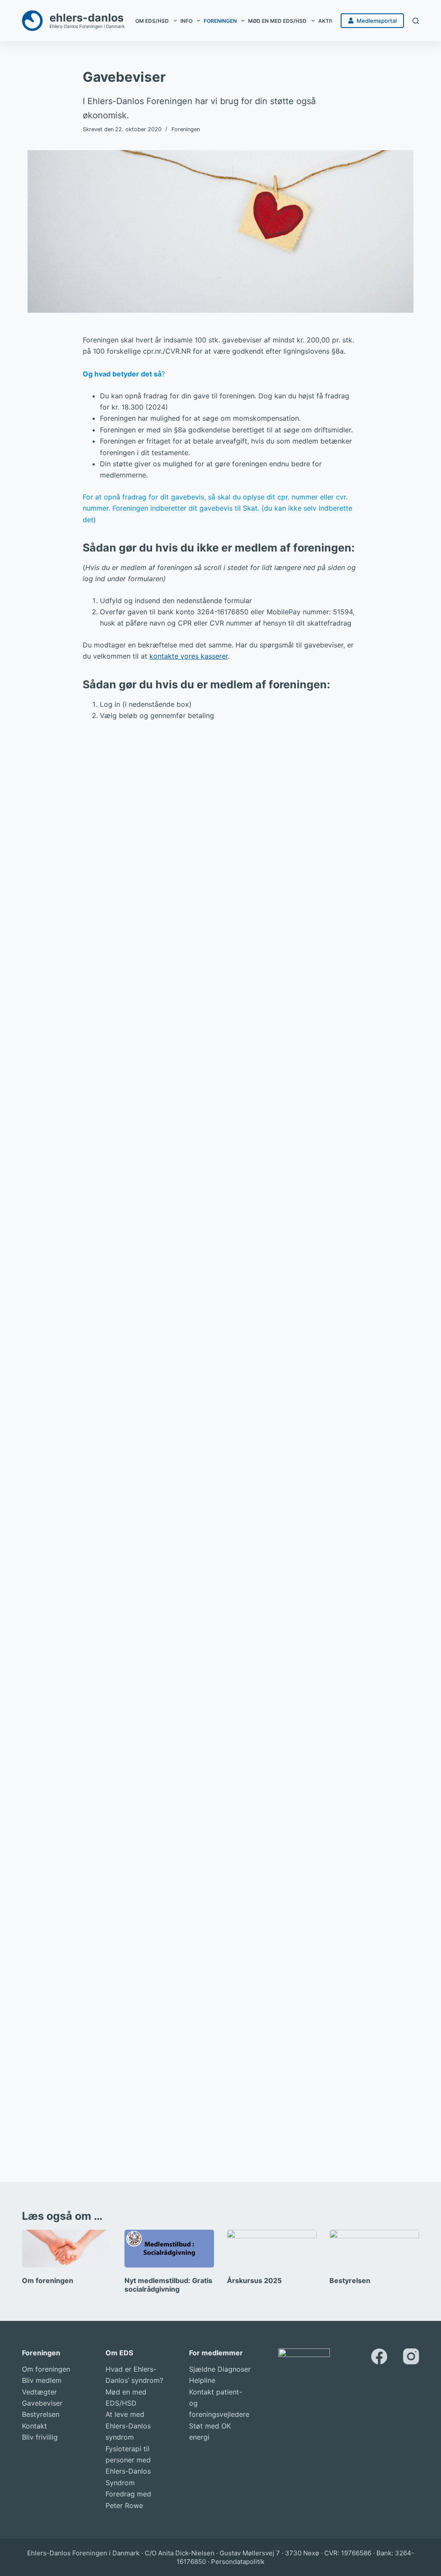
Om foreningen (48, 2280)
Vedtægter (39, 2392)
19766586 (356, 2553)
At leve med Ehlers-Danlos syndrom (128, 2426)
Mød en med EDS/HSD (277, 21)
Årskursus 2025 (254, 2280)
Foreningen (220, 21)
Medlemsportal (377, 21)
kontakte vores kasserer (189, 656)
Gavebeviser (42, 2403)
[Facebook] (379, 2356)
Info (186, 21)
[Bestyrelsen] (374, 2249)
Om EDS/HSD (152, 21)
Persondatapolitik (238, 2562)
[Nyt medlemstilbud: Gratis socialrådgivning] (169, 2249)
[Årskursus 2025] (272, 2249)
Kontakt (34, 2426)
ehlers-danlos (87, 18)
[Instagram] (411, 2356)
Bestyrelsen (350, 2280)
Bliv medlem (42, 2380)
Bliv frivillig (40, 2437)
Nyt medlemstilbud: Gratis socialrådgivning (168, 2285)
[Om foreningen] (67, 2249)
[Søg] (416, 21)
